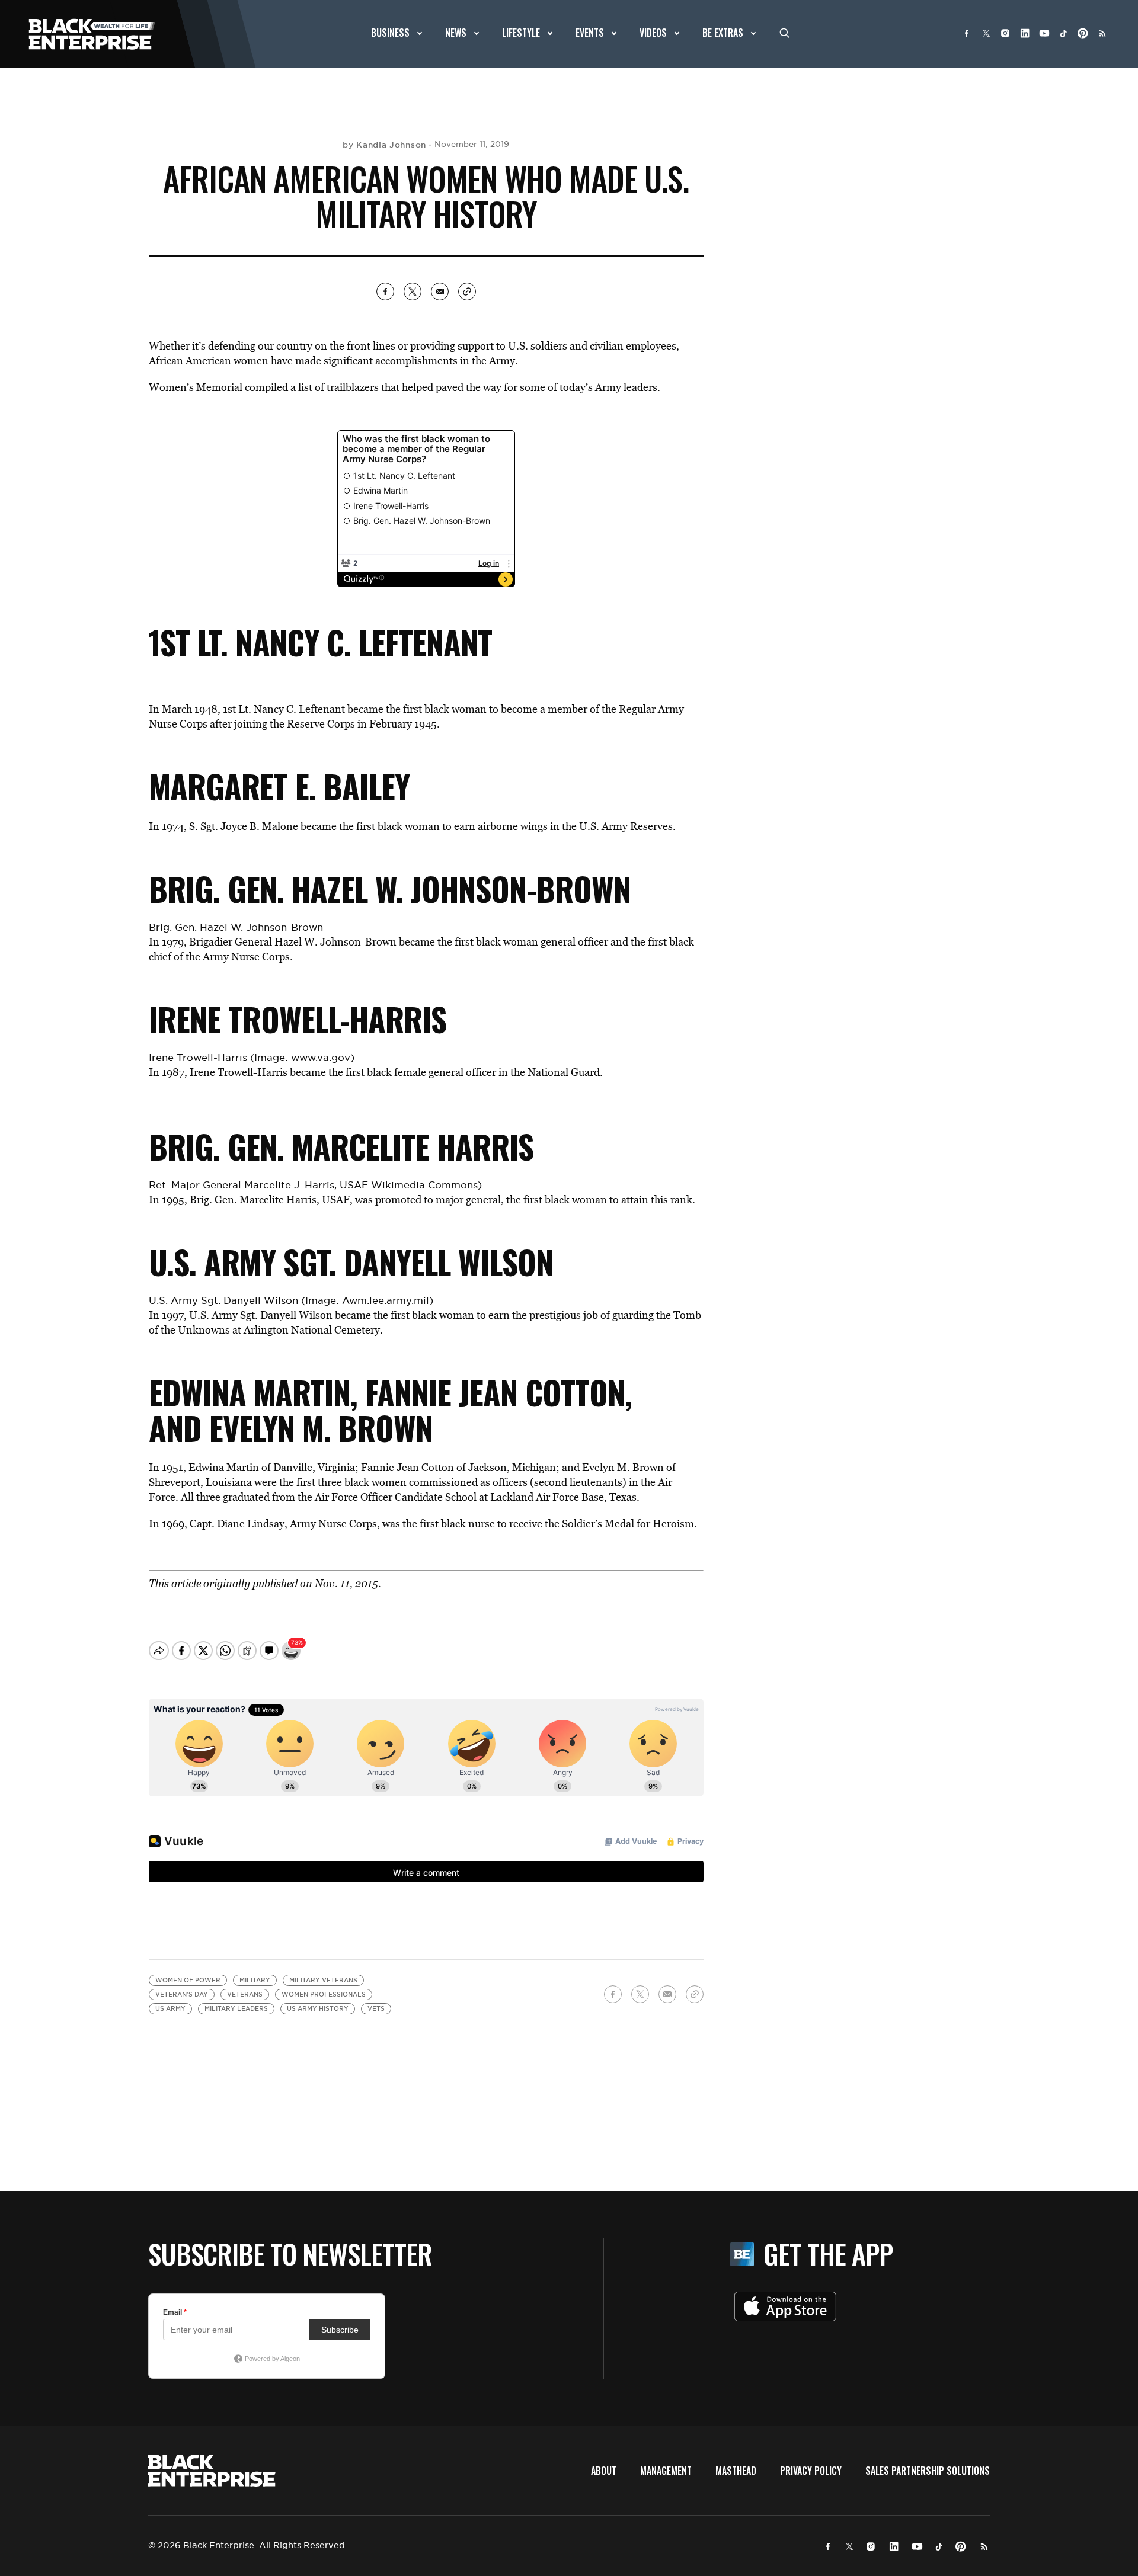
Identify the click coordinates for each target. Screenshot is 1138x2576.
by (384, 145)
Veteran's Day (182, 1995)
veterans (245, 1995)
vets (376, 2009)
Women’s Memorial (197, 387)
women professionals (324, 1995)
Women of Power (188, 1980)
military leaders (236, 2009)
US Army (170, 2009)
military (255, 1980)
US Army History (318, 2009)
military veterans (323, 1980)
